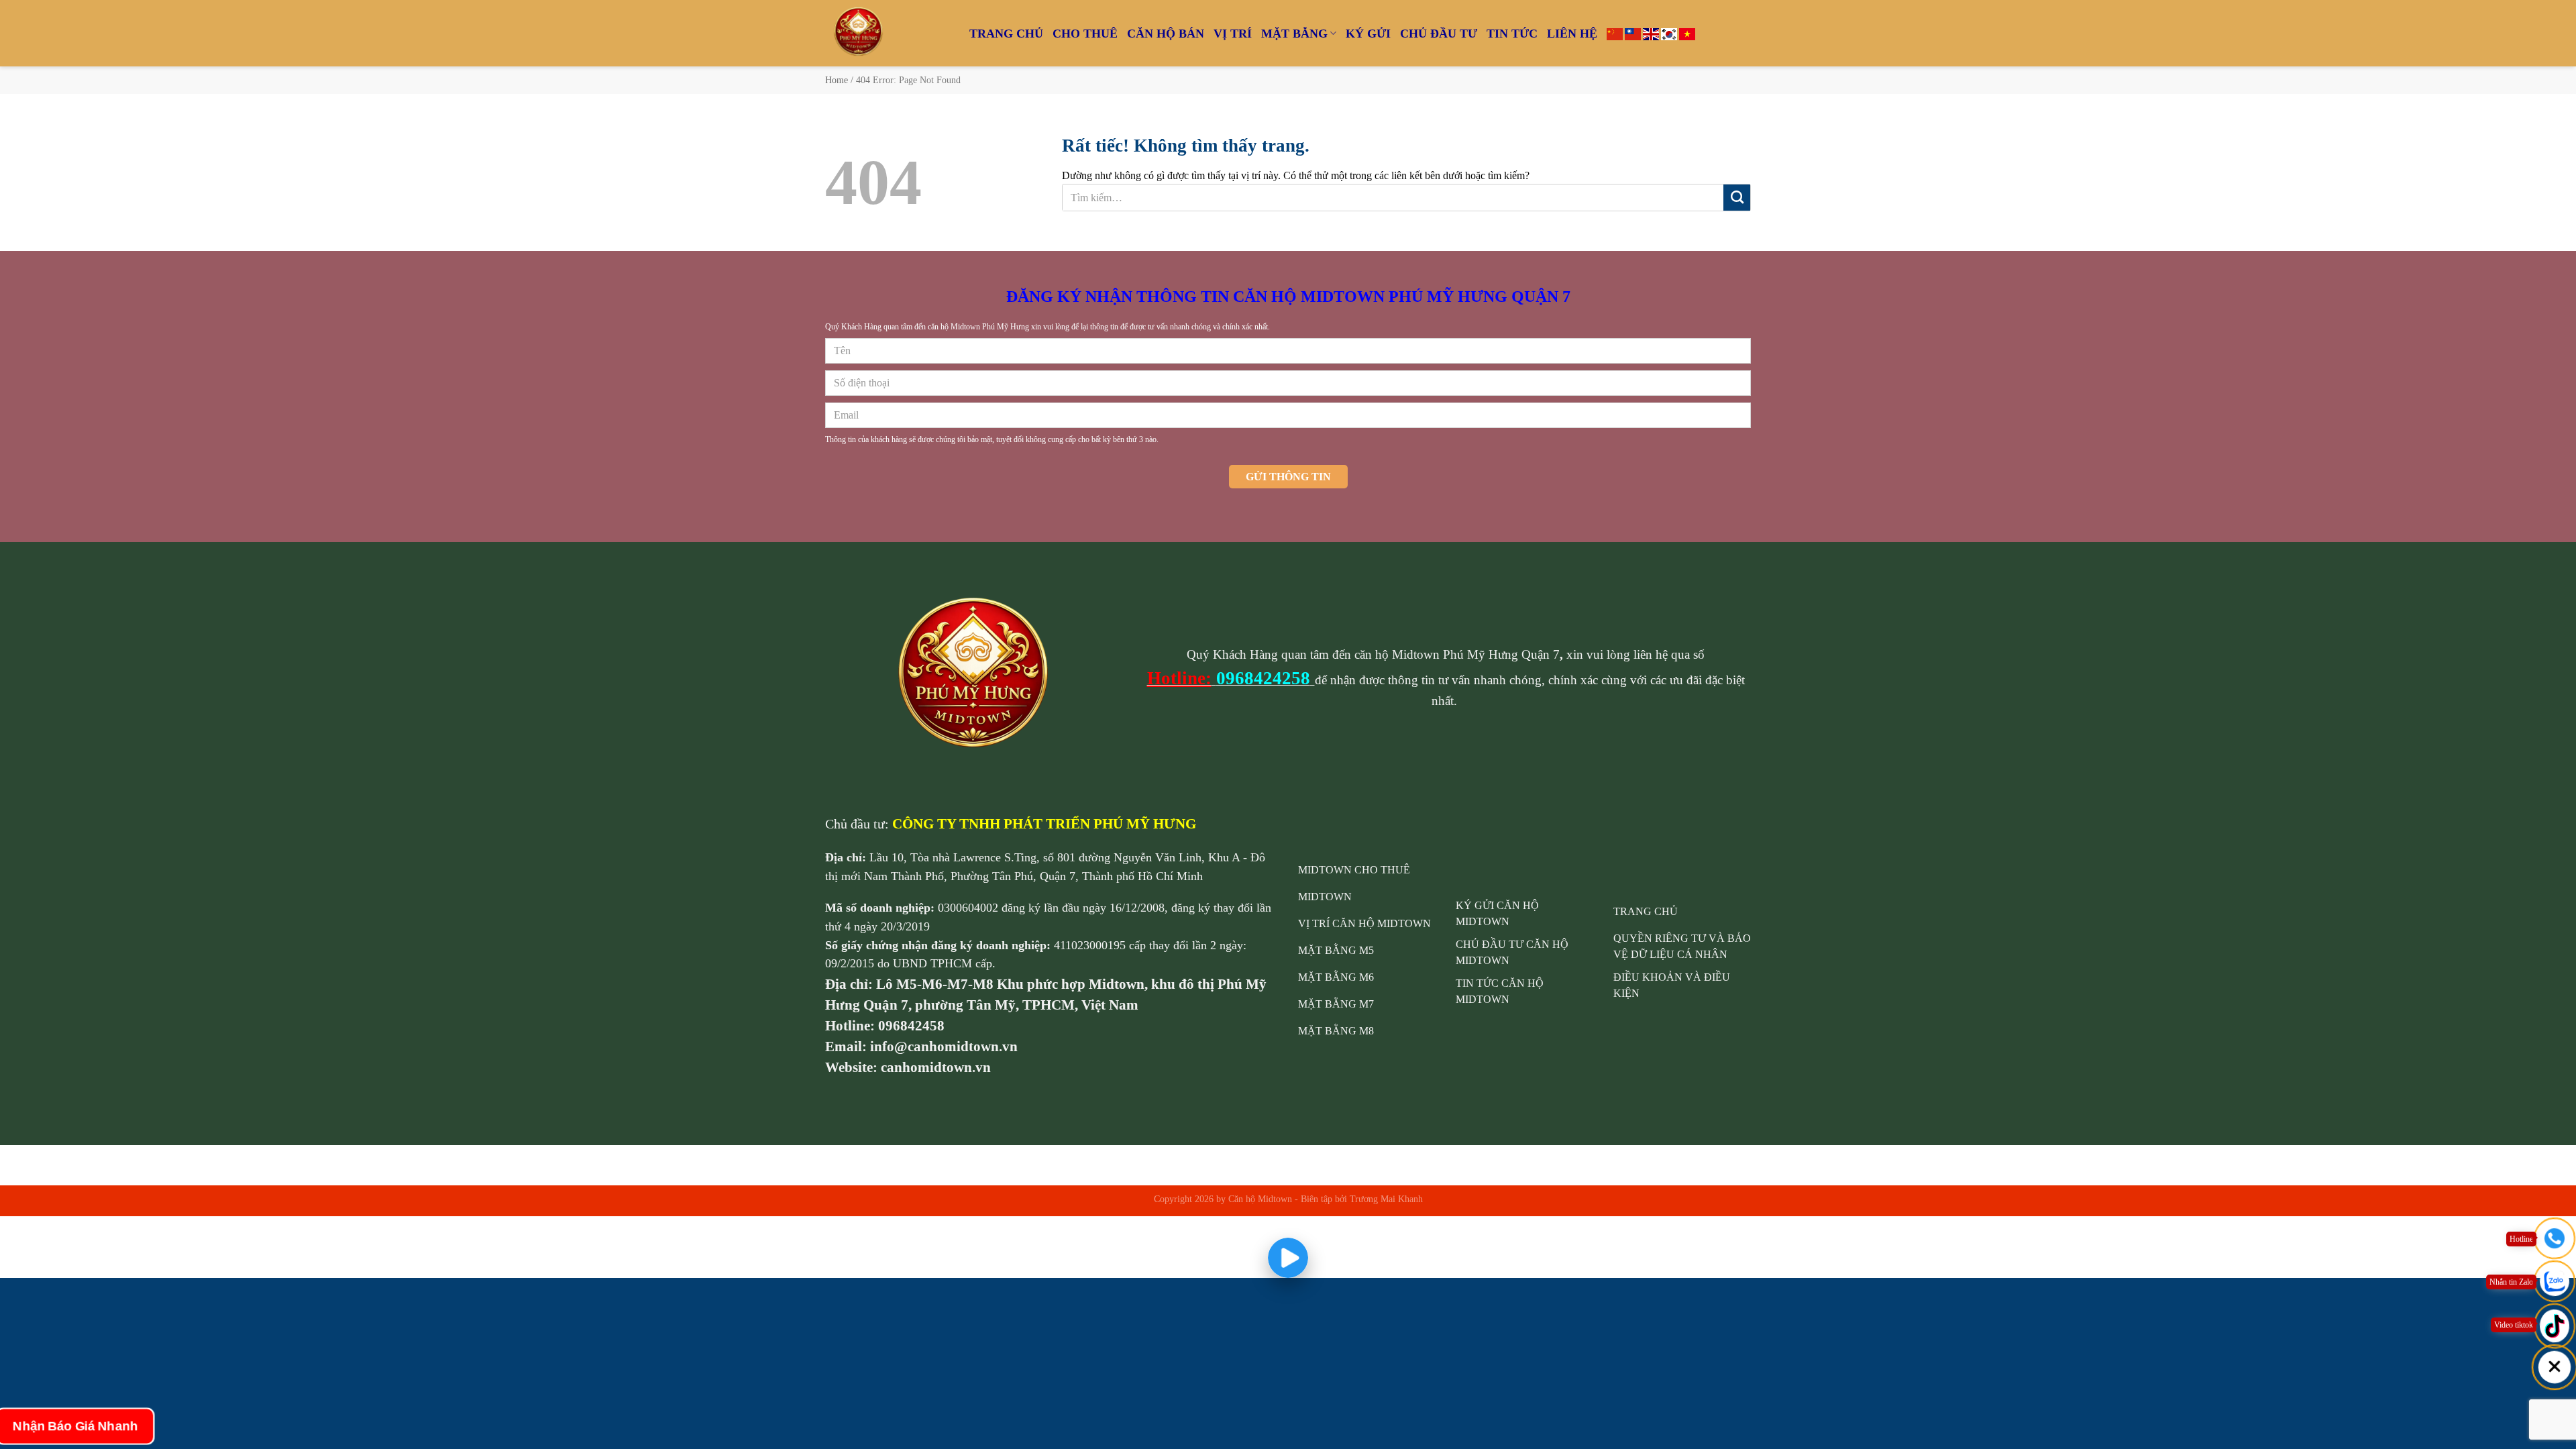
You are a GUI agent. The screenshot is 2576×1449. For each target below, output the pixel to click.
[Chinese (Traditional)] (1633, 33)
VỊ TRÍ (1233, 34)
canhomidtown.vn (936, 1067)
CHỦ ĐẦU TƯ (1439, 34)
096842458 (911, 1025)
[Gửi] (1737, 198)
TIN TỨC (1512, 34)
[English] (1651, 33)
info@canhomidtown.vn (944, 1046)
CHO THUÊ (1085, 34)
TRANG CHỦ (1006, 34)
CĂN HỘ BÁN (1166, 34)
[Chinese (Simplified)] (1615, 33)
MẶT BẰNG (1294, 34)
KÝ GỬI (1368, 34)
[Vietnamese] (1687, 33)
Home (837, 80)
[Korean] (1669, 33)
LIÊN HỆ (1572, 34)
